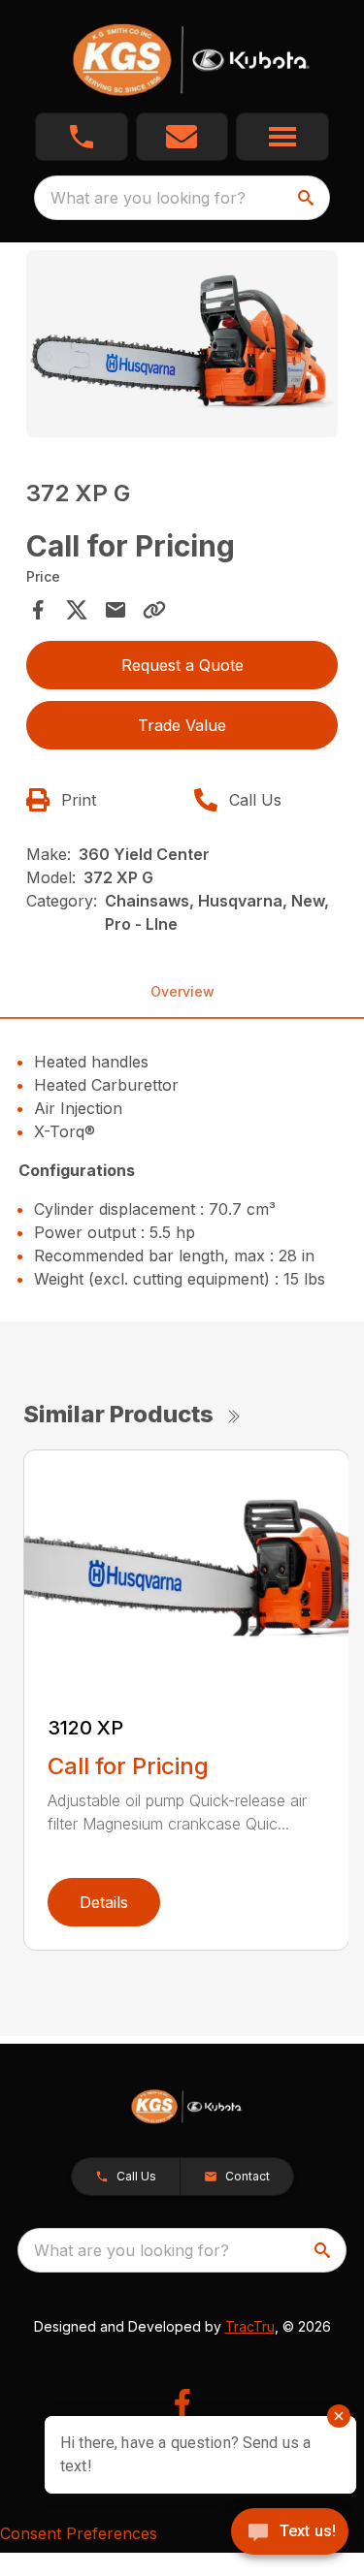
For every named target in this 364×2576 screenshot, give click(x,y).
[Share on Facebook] (38, 610)
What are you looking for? (148, 198)
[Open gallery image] (182, 344)
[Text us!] (290, 2533)
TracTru (250, 2326)
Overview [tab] (182, 991)
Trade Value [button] (182, 725)
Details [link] (104, 1902)
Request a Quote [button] (182, 665)
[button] (82, 137)
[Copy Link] (154, 610)
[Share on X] (77, 610)
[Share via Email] (116, 610)
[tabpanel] (182, 347)
